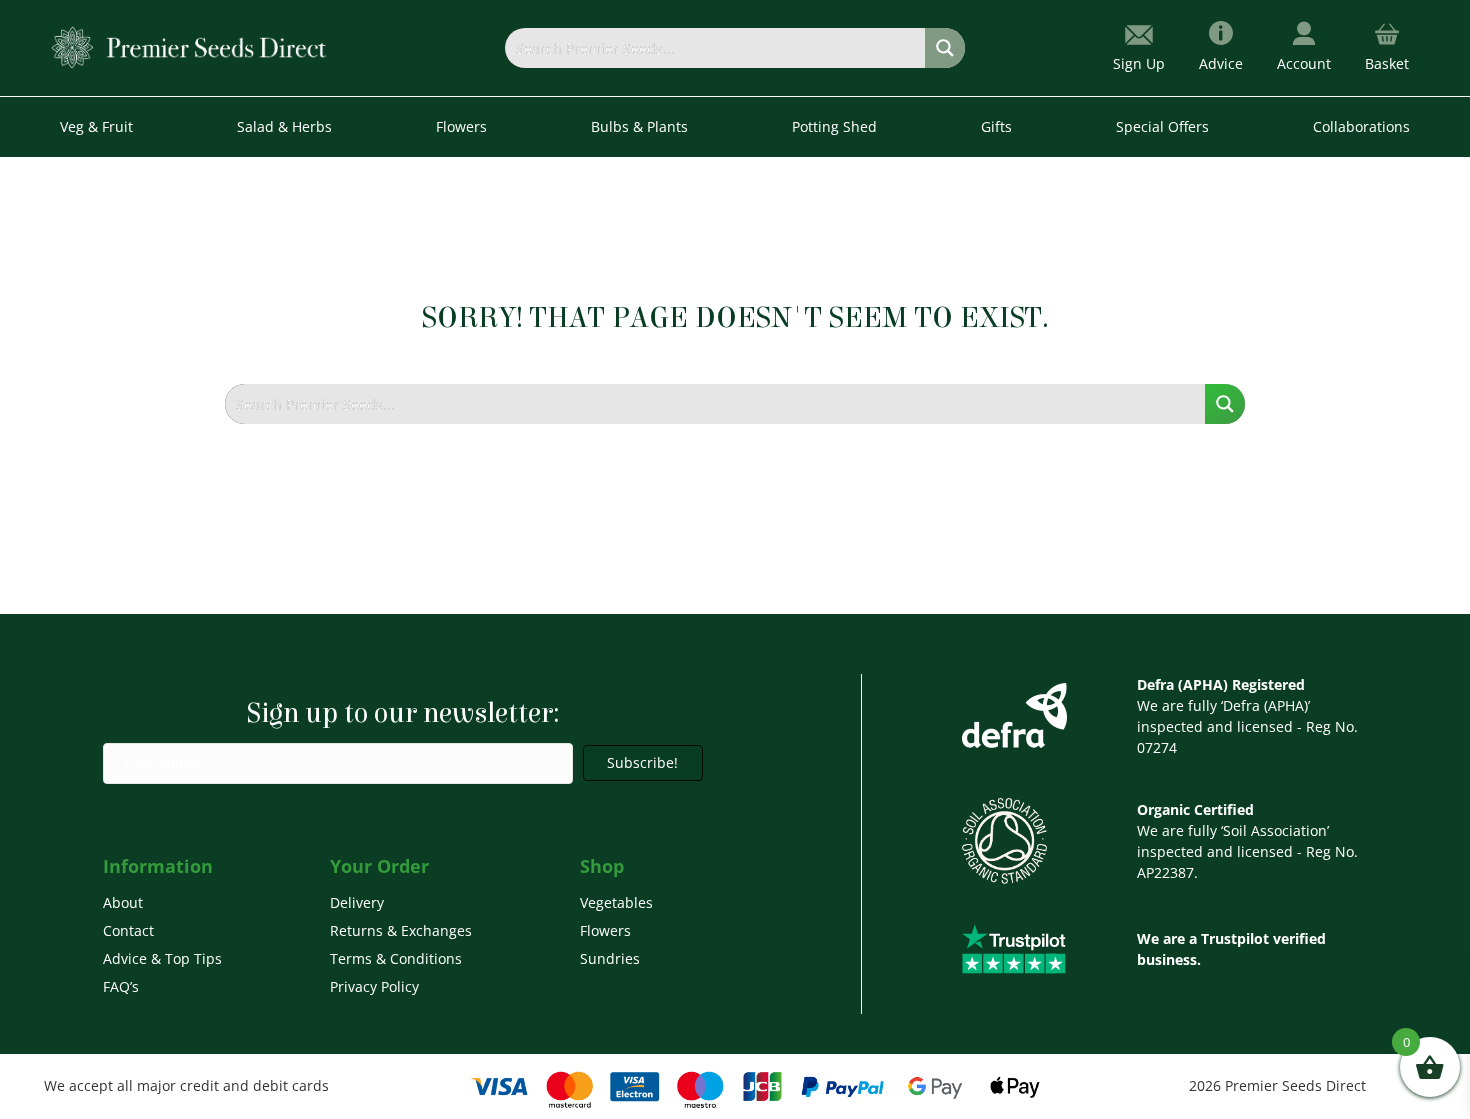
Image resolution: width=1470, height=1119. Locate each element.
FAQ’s (121, 986)
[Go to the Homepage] (189, 46)
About (123, 902)
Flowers (605, 930)
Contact (128, 930)
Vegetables (616, 902)
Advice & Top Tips (162, 958)
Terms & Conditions (396, 958)
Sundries (610, 958)
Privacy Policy (374, 986)
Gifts (996, 126)
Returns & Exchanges (401, 930)
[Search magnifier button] (945, 48)
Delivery (357, 902)
